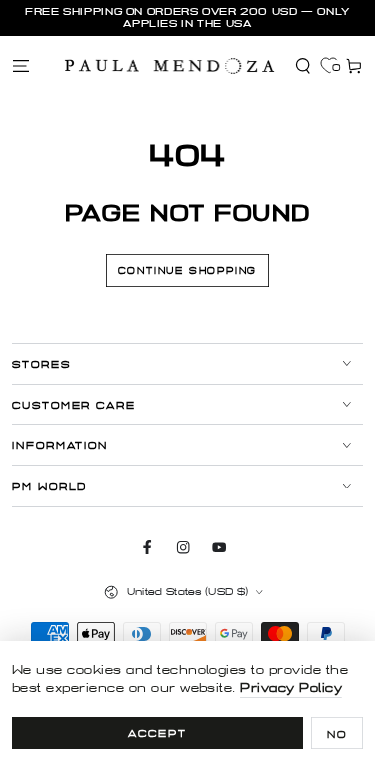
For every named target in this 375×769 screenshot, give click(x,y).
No (337, 734)
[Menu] (21, 65)
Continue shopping (188, 271)
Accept (157, 733)
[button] (303, 65)
